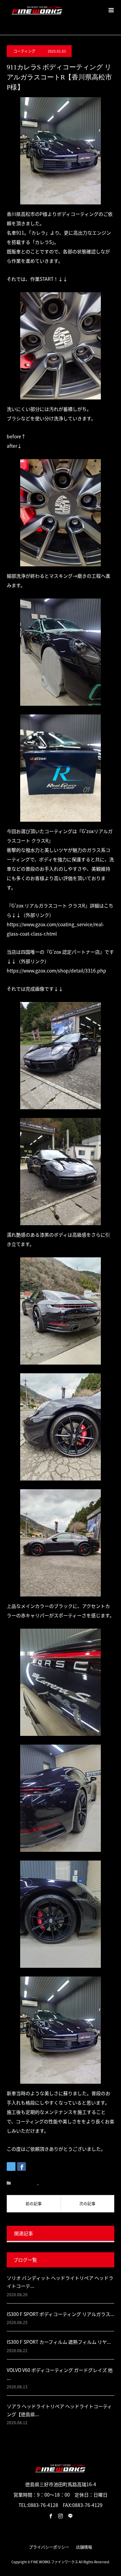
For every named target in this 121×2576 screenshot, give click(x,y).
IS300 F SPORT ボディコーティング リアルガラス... (61, 2314)
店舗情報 (84, 2547)
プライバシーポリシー (49, 2547)
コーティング (24, 51)
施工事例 (47, 2183)
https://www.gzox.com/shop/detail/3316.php (56, 970)
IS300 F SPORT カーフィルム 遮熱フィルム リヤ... (59, 2342)
